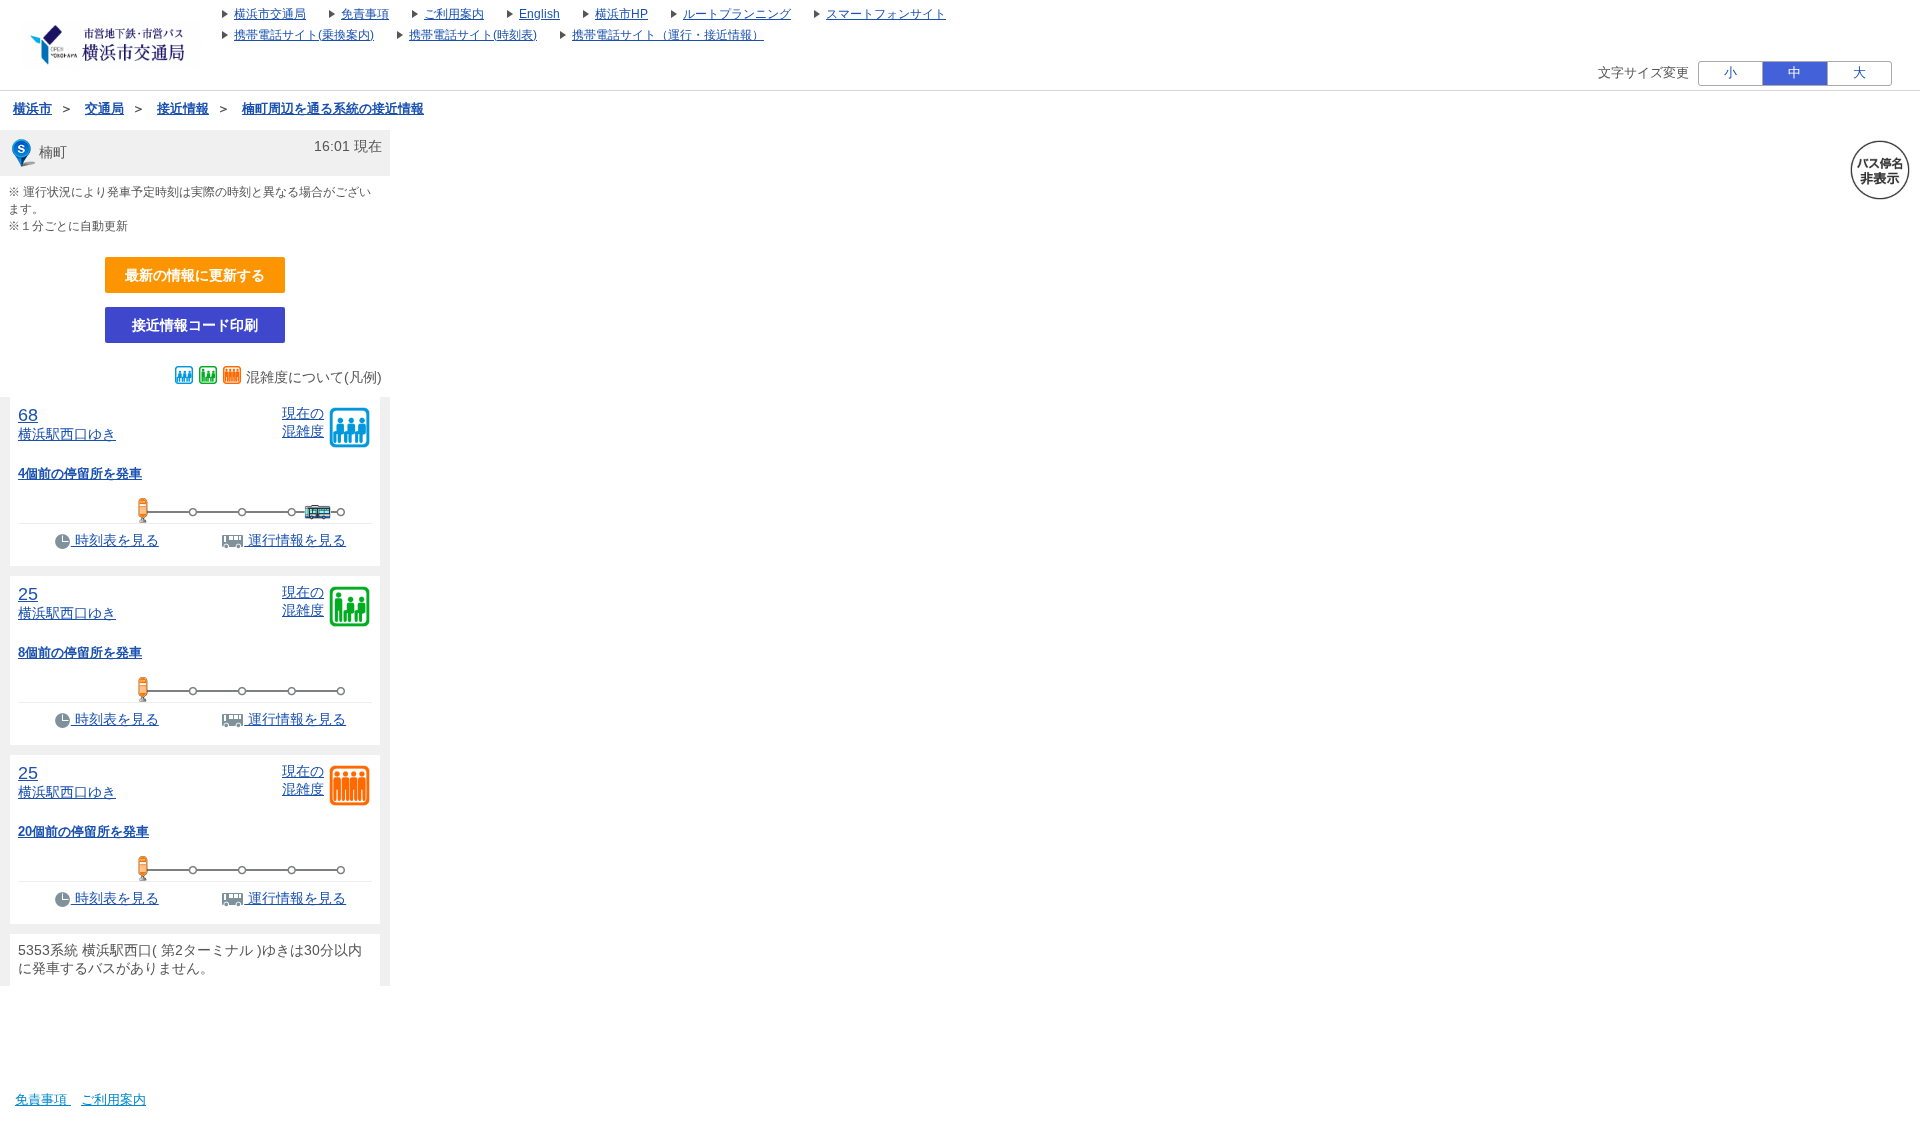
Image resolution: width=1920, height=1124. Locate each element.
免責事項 (43, 1100)
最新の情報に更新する (195, 275)
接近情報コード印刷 (195, 325)
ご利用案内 (113, 1100)
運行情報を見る (295, 540)
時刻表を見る (115, 540)
